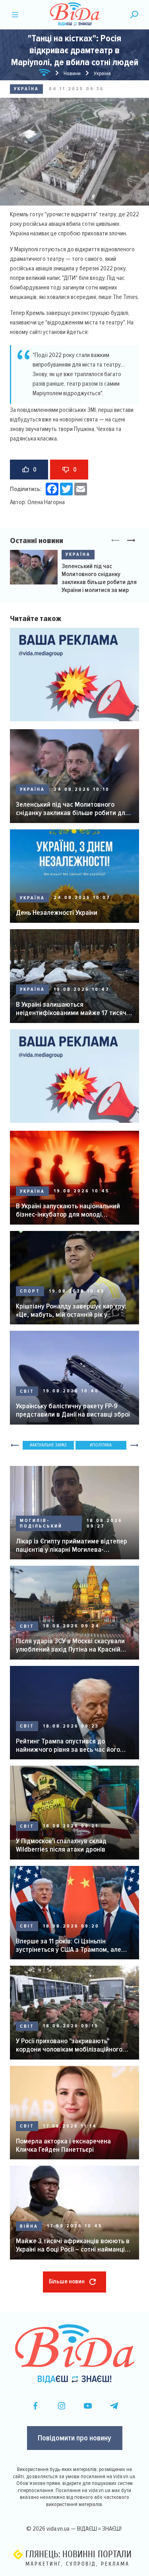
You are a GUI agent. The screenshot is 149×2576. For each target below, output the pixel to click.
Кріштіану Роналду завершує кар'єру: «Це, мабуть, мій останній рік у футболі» (71, 1310)
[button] (131, 541)
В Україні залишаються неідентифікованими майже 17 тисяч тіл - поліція (71, 1008)
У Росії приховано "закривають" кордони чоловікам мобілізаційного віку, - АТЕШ (69, 2045)
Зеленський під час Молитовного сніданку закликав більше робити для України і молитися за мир (99, 578)
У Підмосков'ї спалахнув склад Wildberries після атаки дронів (61, 1845)
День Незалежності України (57, 913)
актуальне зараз (49, 1445)
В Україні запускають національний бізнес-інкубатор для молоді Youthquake (68, 1210)
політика (102, 1445)
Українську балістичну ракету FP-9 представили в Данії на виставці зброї (73, 1410)
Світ (27, 1391)
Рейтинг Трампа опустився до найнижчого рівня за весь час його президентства (68, 1745)
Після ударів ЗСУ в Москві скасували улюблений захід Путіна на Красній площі (70, 1645)
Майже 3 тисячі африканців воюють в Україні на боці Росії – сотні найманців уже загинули (73, 2245)
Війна (29, 2226)
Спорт (30, 1291)
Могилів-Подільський (41, 1523)
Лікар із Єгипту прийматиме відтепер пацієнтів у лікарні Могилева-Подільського (72, 1545)
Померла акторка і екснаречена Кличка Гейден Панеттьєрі (63, 2145)
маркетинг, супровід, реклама (77, 2564)
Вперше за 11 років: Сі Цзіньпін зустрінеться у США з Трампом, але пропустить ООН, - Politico (69, 1945)
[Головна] (45, 74)
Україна (26, 89)
